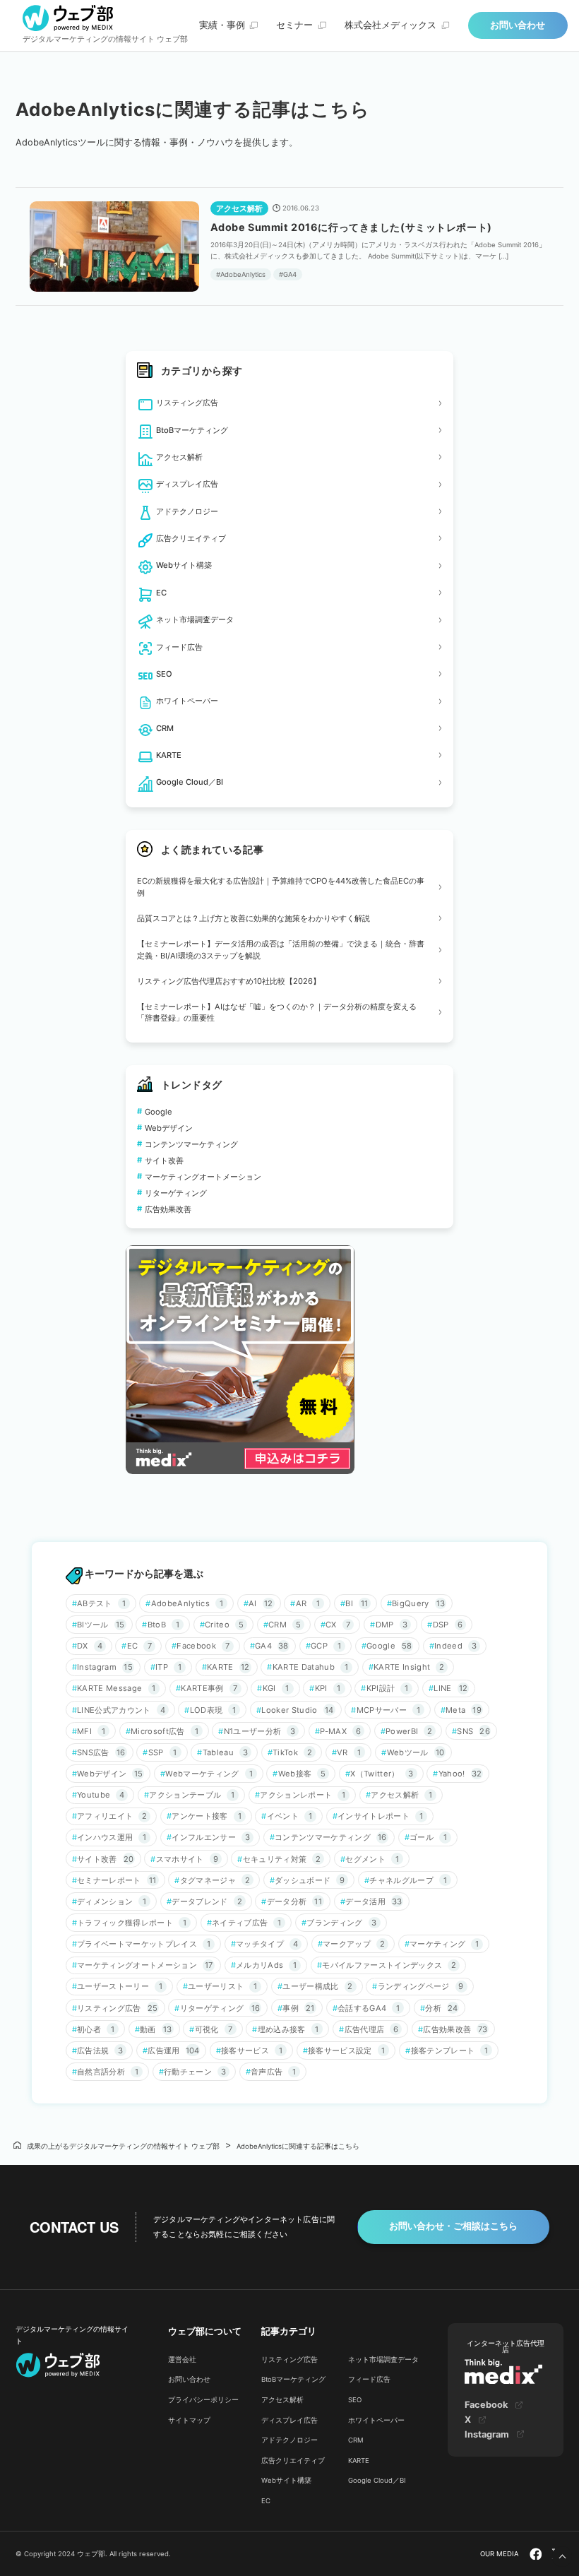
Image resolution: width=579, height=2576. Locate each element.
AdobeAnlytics (243, 274)
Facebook (486, 2405)
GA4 (290, 274)
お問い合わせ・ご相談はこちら (453, 2226)
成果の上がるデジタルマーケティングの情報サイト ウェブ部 (123, 2146)
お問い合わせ (518, 25)
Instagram (487, 2434)
